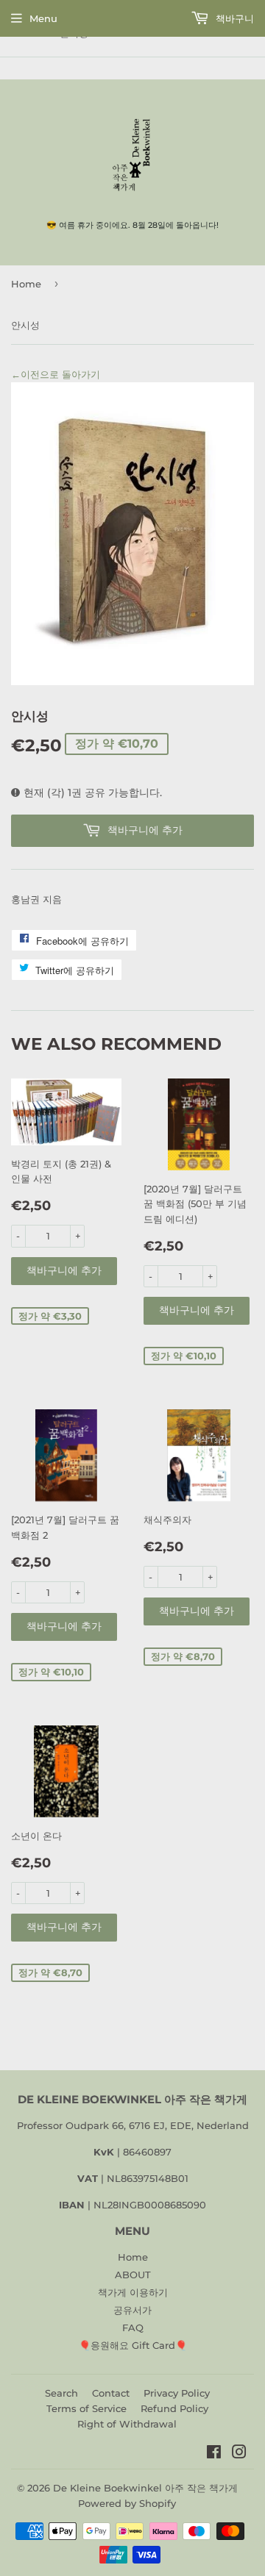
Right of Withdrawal (127, 2424)
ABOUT (133, 2275)
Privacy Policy (177, 2393)
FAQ (133, 2328)
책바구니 (233, 18)
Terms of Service (86, 2408)
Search (61, 2393)
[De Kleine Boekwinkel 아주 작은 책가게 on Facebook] (214, 2454)
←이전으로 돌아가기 (56, 374)
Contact (111, 2393)
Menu (43, 18)
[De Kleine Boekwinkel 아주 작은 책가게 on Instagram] (239, 2454)
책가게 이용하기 (133, 2292)
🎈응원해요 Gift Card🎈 (133, 2345)
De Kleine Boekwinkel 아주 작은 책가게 (145, 2488)
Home (26, 284)
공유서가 (132, 2310)
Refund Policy (174, 2408)
